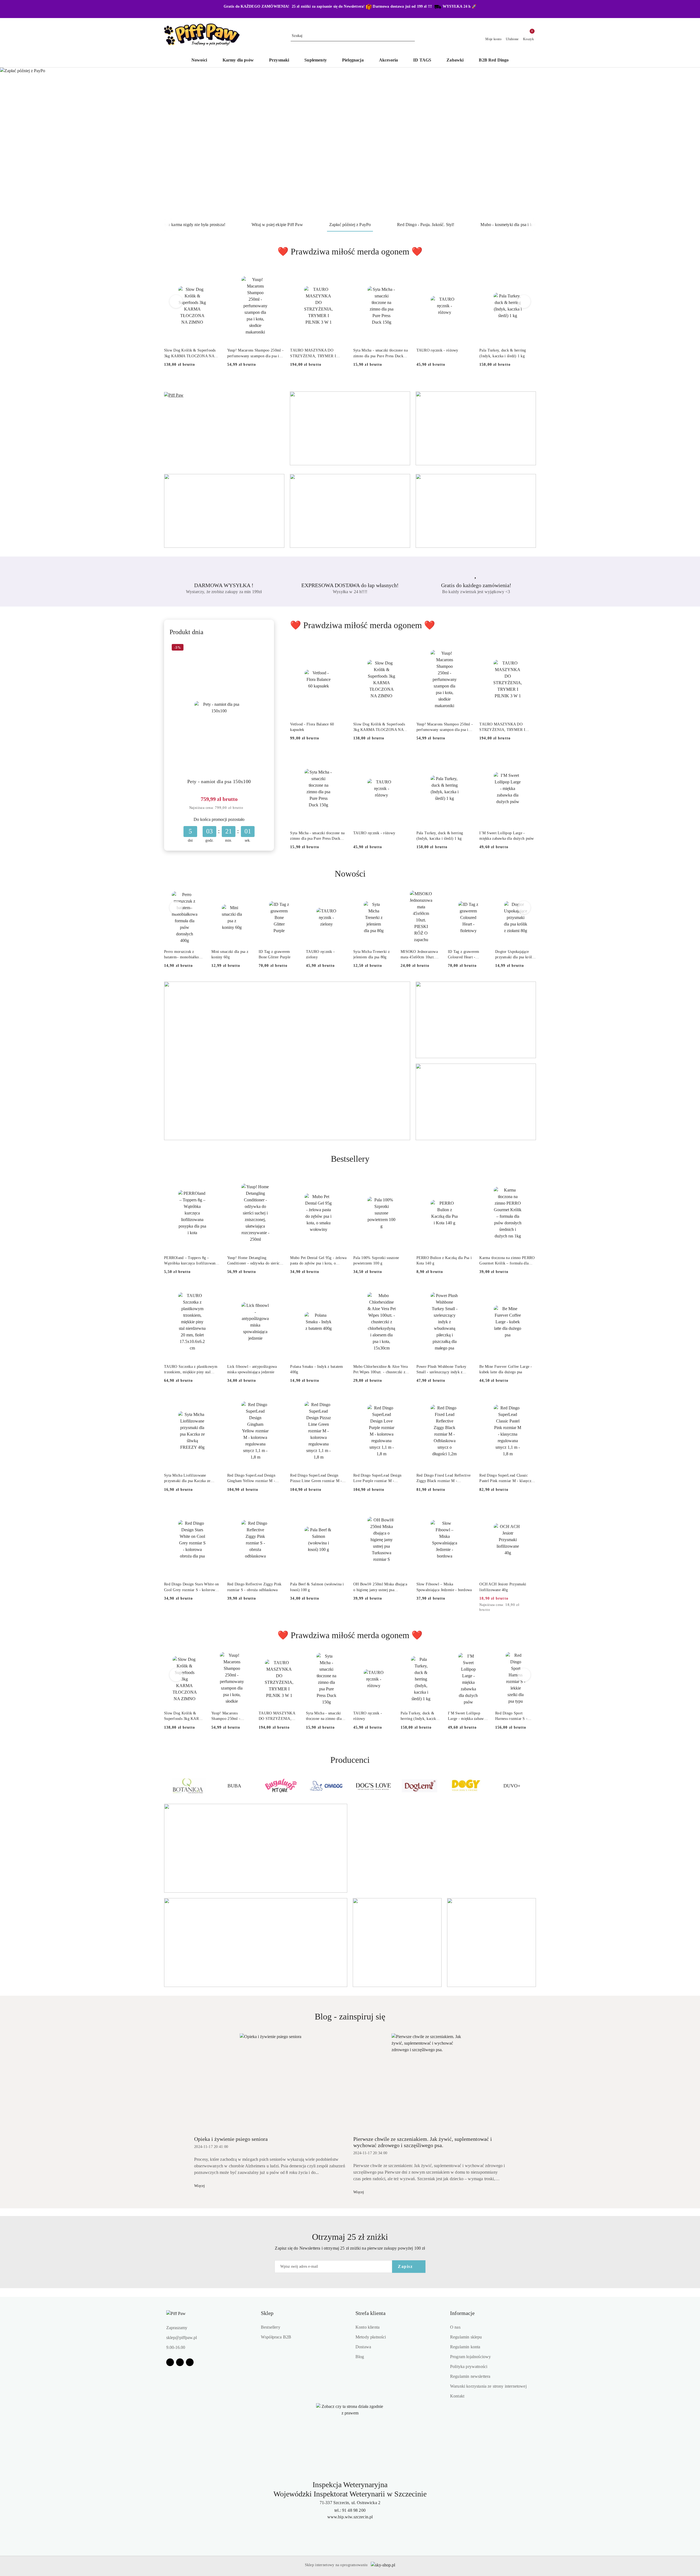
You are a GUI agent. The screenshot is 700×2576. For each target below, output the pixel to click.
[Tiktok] (190, 2362)
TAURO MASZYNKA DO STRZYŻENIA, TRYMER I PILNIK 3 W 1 (313, 353)
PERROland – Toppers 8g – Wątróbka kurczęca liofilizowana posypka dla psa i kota (191, 1261)
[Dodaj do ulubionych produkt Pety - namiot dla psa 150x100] (262, 648)
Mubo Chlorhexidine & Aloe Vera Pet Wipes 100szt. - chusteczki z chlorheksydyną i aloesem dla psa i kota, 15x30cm (381, 1370)
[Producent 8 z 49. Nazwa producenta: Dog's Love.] (327, 1786)
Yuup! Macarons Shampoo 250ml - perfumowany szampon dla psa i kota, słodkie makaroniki (255, 353)
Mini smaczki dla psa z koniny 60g (230, 954)
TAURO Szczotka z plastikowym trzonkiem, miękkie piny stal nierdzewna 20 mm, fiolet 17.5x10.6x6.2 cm (191, 1370)
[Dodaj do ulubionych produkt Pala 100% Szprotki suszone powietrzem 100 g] (404, 1182)
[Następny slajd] (688, 143)
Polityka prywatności (469, 2366)
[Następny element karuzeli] (533, 1786)
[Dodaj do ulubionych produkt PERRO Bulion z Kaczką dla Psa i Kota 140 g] (466, 1182)
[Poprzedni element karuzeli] (167, 1786)
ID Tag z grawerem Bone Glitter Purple (275, 954)
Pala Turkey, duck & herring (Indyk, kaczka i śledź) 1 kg (503, 353)
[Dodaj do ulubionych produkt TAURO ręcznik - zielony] (340, 897)
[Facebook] (170, 2362)
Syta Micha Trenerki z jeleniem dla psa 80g (371, 954)
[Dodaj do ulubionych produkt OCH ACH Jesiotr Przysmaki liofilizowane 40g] (530, 1509)
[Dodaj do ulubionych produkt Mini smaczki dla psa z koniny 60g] (246, 897)
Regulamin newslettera (470, 2376)
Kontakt (457, 2396)
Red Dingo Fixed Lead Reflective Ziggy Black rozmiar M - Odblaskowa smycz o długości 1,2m (444, 1479)
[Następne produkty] (524, 301)
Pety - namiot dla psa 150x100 (219, 781)
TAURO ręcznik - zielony (320, 954)
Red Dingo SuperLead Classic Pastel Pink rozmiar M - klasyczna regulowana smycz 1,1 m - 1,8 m (507, 1479)
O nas (455, 2327)
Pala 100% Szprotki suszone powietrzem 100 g (376, 1261)
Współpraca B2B (276, 2337)
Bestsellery (271, 2327)
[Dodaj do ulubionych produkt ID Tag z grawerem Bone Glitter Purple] (293, 897)
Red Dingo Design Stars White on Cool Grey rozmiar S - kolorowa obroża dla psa (192, 1587)
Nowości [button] (350, 874)
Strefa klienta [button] (371, 2313)
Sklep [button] (267, 2313)
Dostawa (363, 2347)
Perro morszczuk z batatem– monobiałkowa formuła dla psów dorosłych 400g (184, 955)
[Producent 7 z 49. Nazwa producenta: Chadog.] (281, 1786)
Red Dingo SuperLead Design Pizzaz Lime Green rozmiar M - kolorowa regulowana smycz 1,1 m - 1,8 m (316, 1479)
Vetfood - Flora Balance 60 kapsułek (312, 727)
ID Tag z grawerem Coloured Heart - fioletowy (464, 955)
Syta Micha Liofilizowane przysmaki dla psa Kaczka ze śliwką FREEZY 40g (187, 1479)
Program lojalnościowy (470, 2357)
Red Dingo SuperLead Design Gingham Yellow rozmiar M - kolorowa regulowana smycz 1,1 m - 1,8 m (253, 1479)
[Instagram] (180, 2362)
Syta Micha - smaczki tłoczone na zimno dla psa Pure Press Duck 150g (380, 353)
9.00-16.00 (176, 2347)
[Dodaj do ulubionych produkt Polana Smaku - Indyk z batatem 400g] (340, 1291)
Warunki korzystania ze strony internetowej (488, 2386)
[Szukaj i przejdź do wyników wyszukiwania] (412, 36)
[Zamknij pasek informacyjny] (533, 9)
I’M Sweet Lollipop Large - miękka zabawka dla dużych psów (507, 836)
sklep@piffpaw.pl (182, 2338)
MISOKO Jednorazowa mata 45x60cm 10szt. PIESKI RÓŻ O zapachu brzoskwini (421, 955)
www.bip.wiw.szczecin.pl (350, 2517)
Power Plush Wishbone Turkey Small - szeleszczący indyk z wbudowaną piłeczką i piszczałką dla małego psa (443, 1370)
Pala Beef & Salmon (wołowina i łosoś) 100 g (317, 1587)
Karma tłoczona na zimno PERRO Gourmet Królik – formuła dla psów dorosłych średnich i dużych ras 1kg (507, 1261)
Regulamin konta (465, 2347)
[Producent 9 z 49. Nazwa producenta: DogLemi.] (373, 1786)
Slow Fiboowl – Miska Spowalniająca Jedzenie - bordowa (444, 1587)
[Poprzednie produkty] (176, 301)
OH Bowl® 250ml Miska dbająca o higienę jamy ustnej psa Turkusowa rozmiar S (380, 1587)
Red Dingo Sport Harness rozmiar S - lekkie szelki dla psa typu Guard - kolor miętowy (511, 1716)
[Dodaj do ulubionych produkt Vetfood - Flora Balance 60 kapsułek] (340, 648)
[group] (350, 143)
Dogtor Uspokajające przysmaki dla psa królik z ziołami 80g (515, 955)
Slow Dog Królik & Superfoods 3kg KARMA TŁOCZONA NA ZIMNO (190, 353)
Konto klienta (367, 2327)
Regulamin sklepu (466, 2337)
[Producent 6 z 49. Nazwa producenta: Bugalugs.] (234, 1786)
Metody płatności (371, 2337)
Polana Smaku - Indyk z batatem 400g (317, 1369)
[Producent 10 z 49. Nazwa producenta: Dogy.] (419, 1786)
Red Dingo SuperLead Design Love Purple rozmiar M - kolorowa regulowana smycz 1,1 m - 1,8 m (379, 1479)
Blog (360, 2357)
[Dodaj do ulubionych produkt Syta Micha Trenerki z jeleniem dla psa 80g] (388, 897)
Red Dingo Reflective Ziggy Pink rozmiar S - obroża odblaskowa (254, 1587)
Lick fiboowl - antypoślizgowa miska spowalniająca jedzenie (252, 1369)
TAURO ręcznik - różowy (437, 350)
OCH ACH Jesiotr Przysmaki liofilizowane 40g (503, 1587)
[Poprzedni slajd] (12, 143)
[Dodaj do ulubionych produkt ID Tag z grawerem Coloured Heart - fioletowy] (482, 897)
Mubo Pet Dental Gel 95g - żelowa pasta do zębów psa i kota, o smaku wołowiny (318, 1261)
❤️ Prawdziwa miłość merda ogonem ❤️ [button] (350, 251)
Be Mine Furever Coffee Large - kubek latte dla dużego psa (506, 1369)
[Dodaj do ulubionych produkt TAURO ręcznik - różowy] (466, 275)
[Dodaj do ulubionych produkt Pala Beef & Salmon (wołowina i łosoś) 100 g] (340, 1509)
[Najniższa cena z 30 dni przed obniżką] (247, 808)
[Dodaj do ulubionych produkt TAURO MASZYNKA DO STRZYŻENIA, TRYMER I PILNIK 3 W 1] (340, 275)
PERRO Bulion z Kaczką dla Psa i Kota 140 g (444, 1261)
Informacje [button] (462, 2313)
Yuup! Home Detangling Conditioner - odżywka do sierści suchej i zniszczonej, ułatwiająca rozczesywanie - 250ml (254, 1261)
